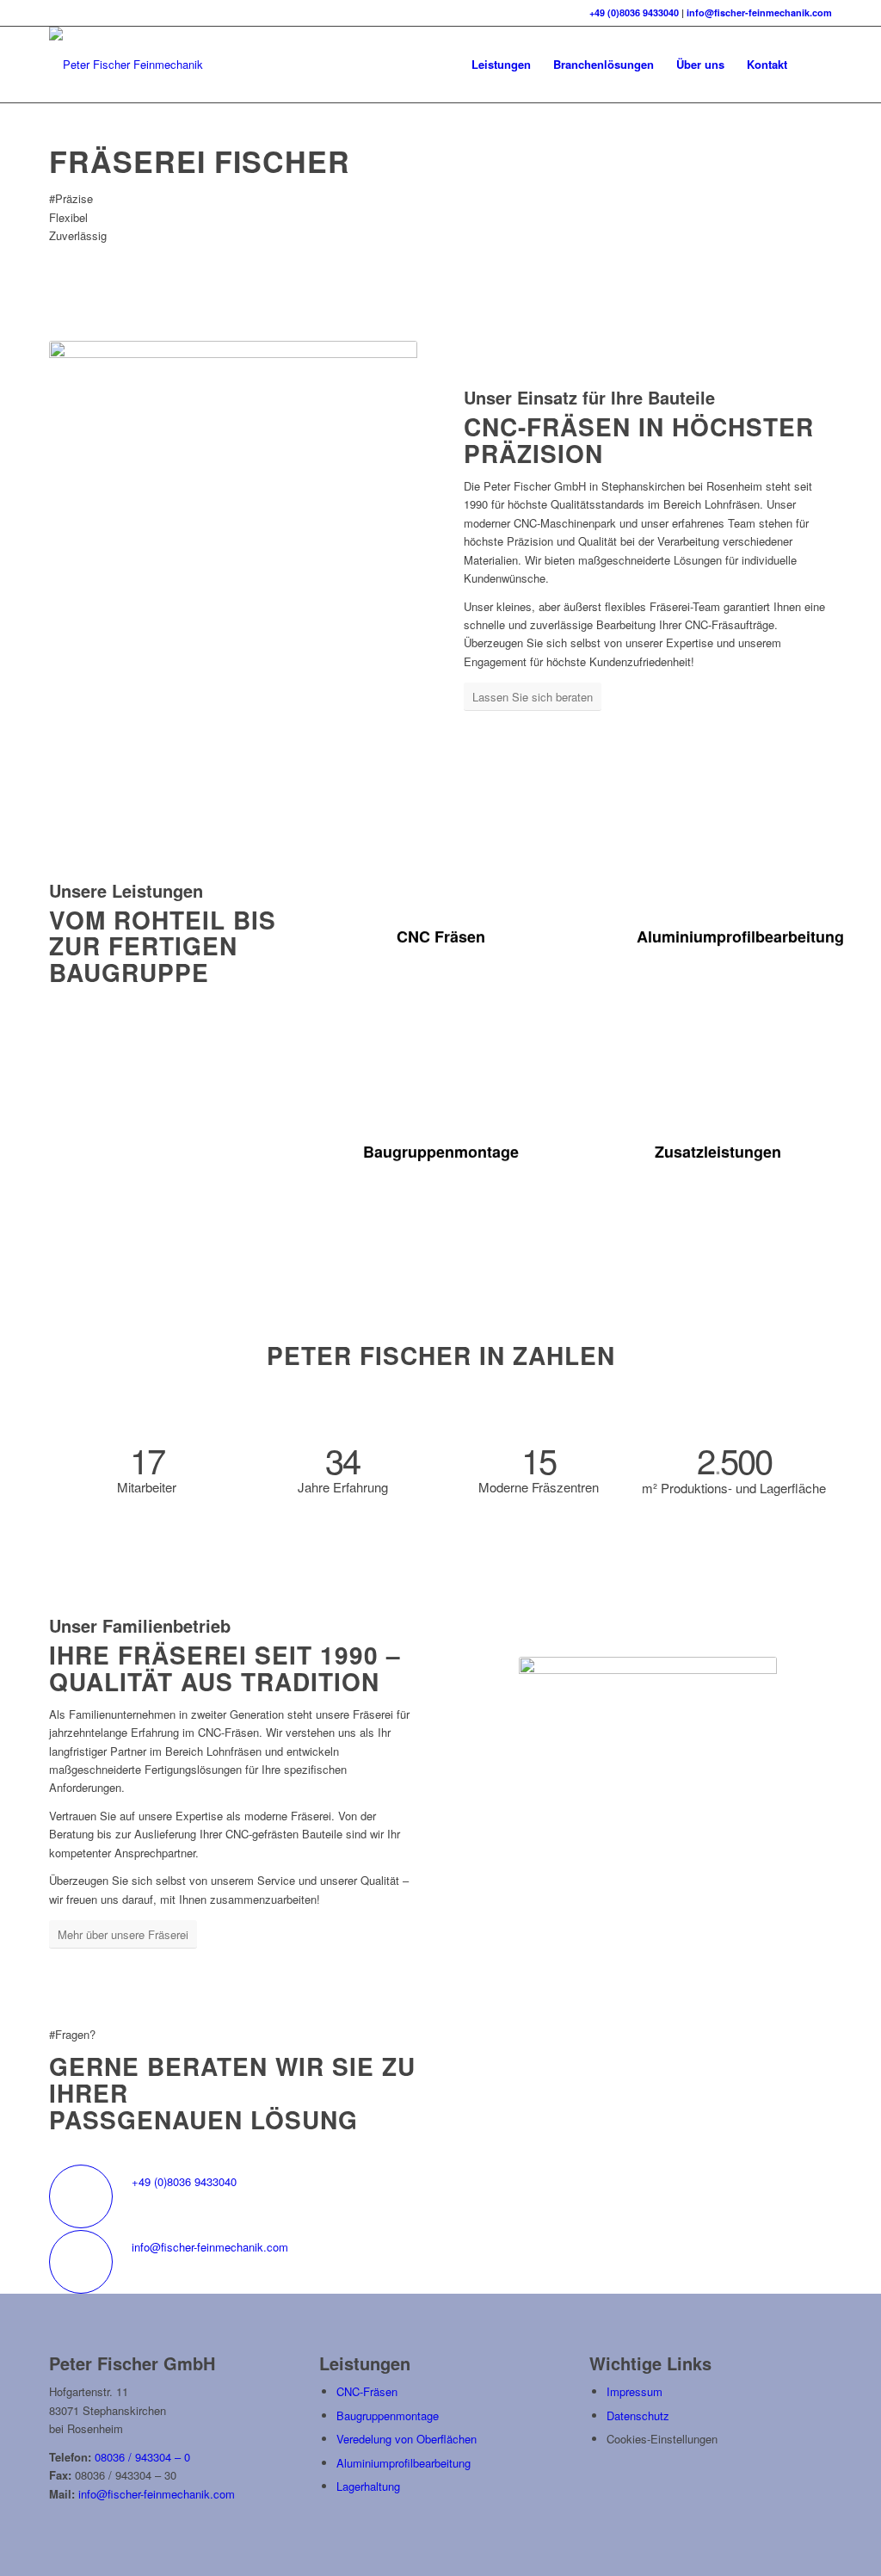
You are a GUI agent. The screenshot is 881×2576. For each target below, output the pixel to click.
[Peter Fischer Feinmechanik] (126, 65)
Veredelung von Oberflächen (407, 2439)
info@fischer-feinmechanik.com (759, 12)
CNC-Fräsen (367, 2391)
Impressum (635, 2391)
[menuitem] (501, 65)
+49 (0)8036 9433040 (634, 12)
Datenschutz (638, 2415)
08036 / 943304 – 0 (142, 2457)
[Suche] (815, 65)
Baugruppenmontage (388, 2415)
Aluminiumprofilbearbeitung (404, 2463)
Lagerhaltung (368, 2486)
